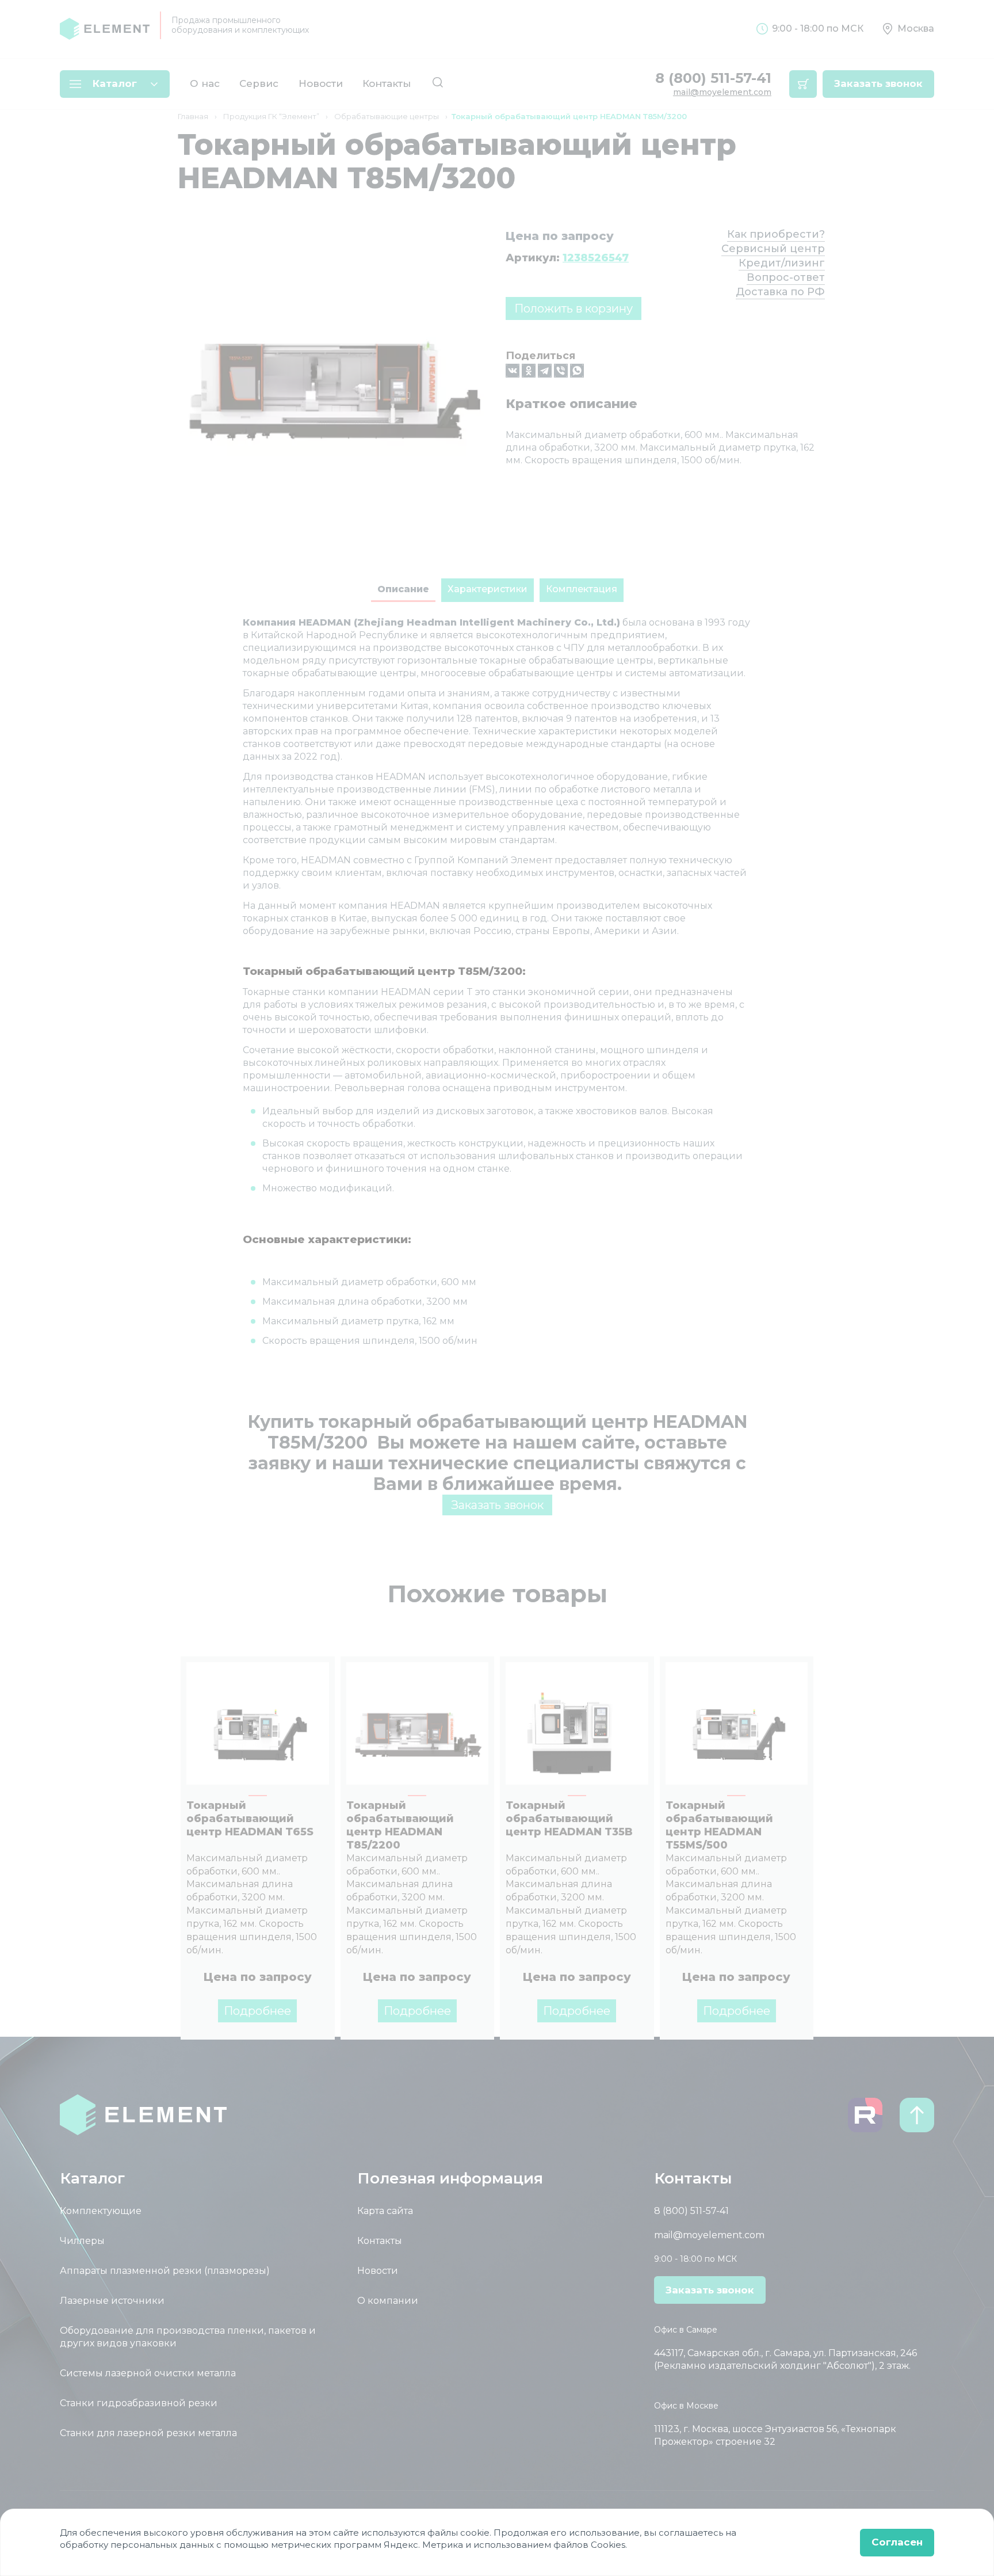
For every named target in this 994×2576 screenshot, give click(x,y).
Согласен (897, 2542)
